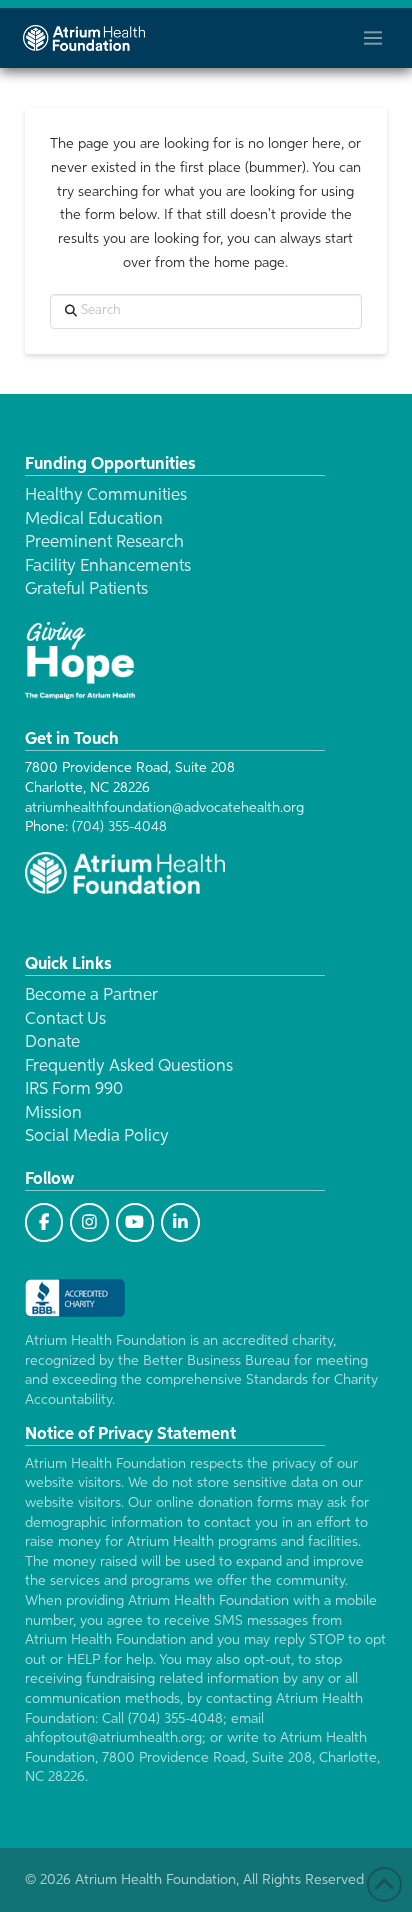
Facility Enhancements (108, 566)
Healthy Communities (106, 495)
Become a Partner (91, 995)
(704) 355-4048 (119, 827)
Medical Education (94, 519)
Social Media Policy (97, 1136)
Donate (52, 1042)
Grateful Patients (86, 589)
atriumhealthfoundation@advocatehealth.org (164, 808)
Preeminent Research (104, 542)
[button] (373, 38)
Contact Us (65, 1019)
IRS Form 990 (74, 1089)
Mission (53, 1113)
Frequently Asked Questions (129, 1066)
